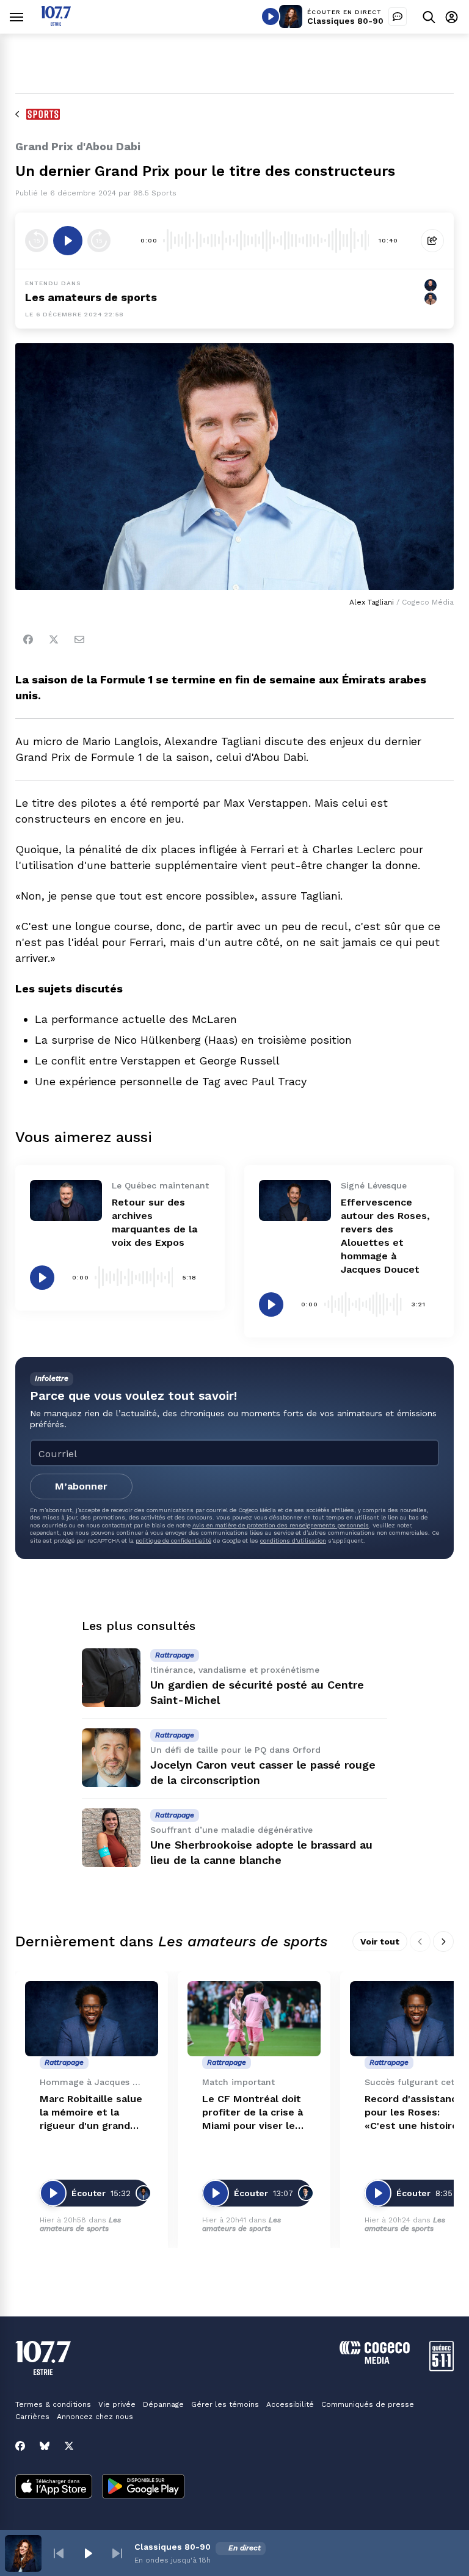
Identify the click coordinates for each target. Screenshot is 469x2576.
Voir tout (380, 1941)
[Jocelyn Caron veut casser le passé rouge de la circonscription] (111, 1758)
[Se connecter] (452, 17)
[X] (69, 2446)
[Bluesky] (45, 2446)
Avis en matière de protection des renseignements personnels (281, 1525)
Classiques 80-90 (345, 21)
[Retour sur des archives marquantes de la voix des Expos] (66, 1200)
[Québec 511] (442, 2368)
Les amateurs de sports (91, 297)
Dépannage (163, 2404)
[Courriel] (79, 639)
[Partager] (432, 241)
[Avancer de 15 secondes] (99, 241)
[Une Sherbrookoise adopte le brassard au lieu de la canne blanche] (111, 1838)
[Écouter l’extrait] (68, 241)
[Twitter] (54, 639)
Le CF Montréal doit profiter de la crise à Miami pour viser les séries (253, 2113)
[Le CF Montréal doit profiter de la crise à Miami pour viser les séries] (254, 2019)
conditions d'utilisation (293, 1541)
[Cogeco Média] (375, 2361)
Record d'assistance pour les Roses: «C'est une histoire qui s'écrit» (414, 2113)
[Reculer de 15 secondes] (37, 241)
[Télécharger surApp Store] (54, 2487)
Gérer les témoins (225, 2404)
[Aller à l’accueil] (56, 22)
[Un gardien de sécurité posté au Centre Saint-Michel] (111, 1678)
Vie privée (117, 2404)
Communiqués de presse (368, 2404)
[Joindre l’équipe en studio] (398, 16)
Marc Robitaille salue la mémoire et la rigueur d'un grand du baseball (91, 2113)
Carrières (32, 2417)
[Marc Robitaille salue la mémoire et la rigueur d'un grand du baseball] (92, 2019)
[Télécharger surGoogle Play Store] (143, 2487)
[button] (59, 2553)
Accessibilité (290, 2404)
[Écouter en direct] (271, 16)
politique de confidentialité (173, 1541)
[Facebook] (28, 639)
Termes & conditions (53, 2404)
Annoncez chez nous (95, 2417)
